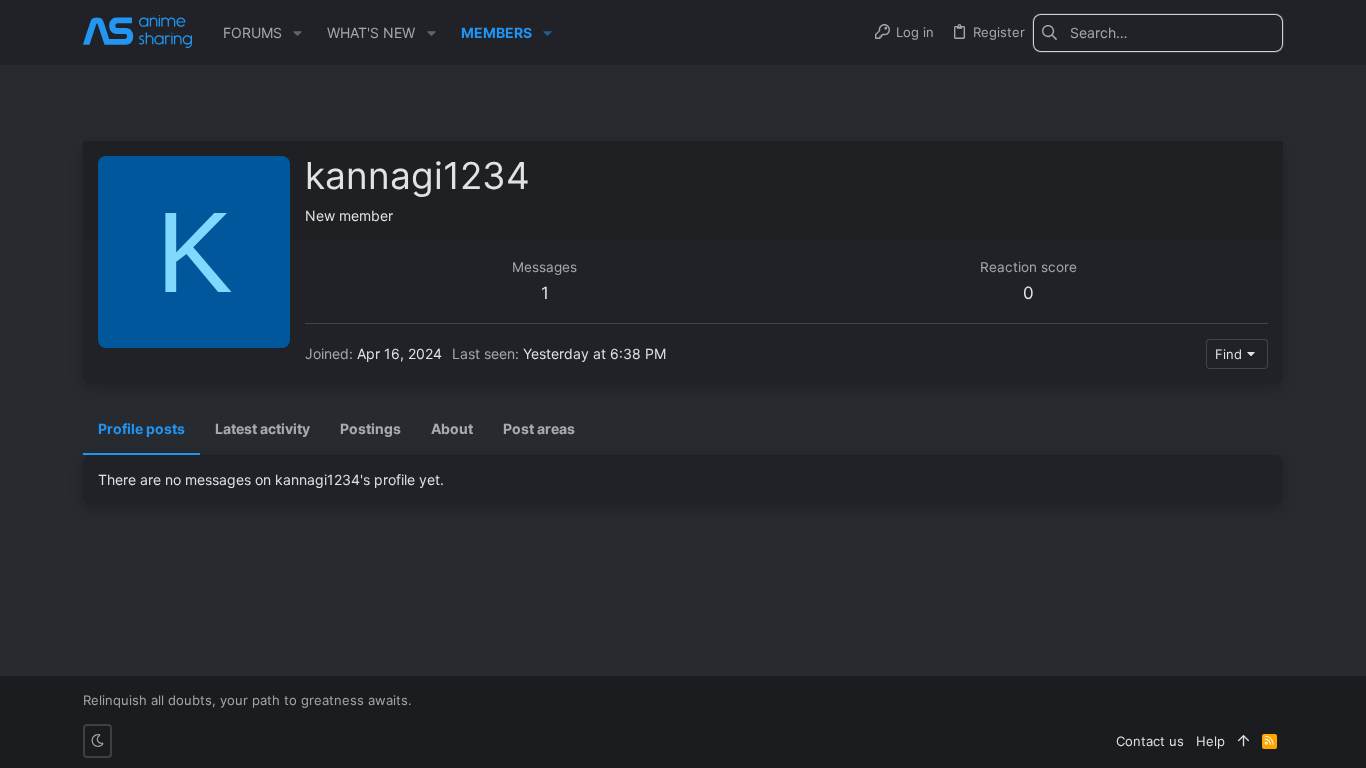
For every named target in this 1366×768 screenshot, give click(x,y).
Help (1210, 741)
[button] (297, 33)
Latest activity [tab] (262, 428)
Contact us (1150, 741)
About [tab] (452, 428)
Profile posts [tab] (141, 428)
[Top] (1243, 741)
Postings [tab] (370, 428)
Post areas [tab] (539, 428)
